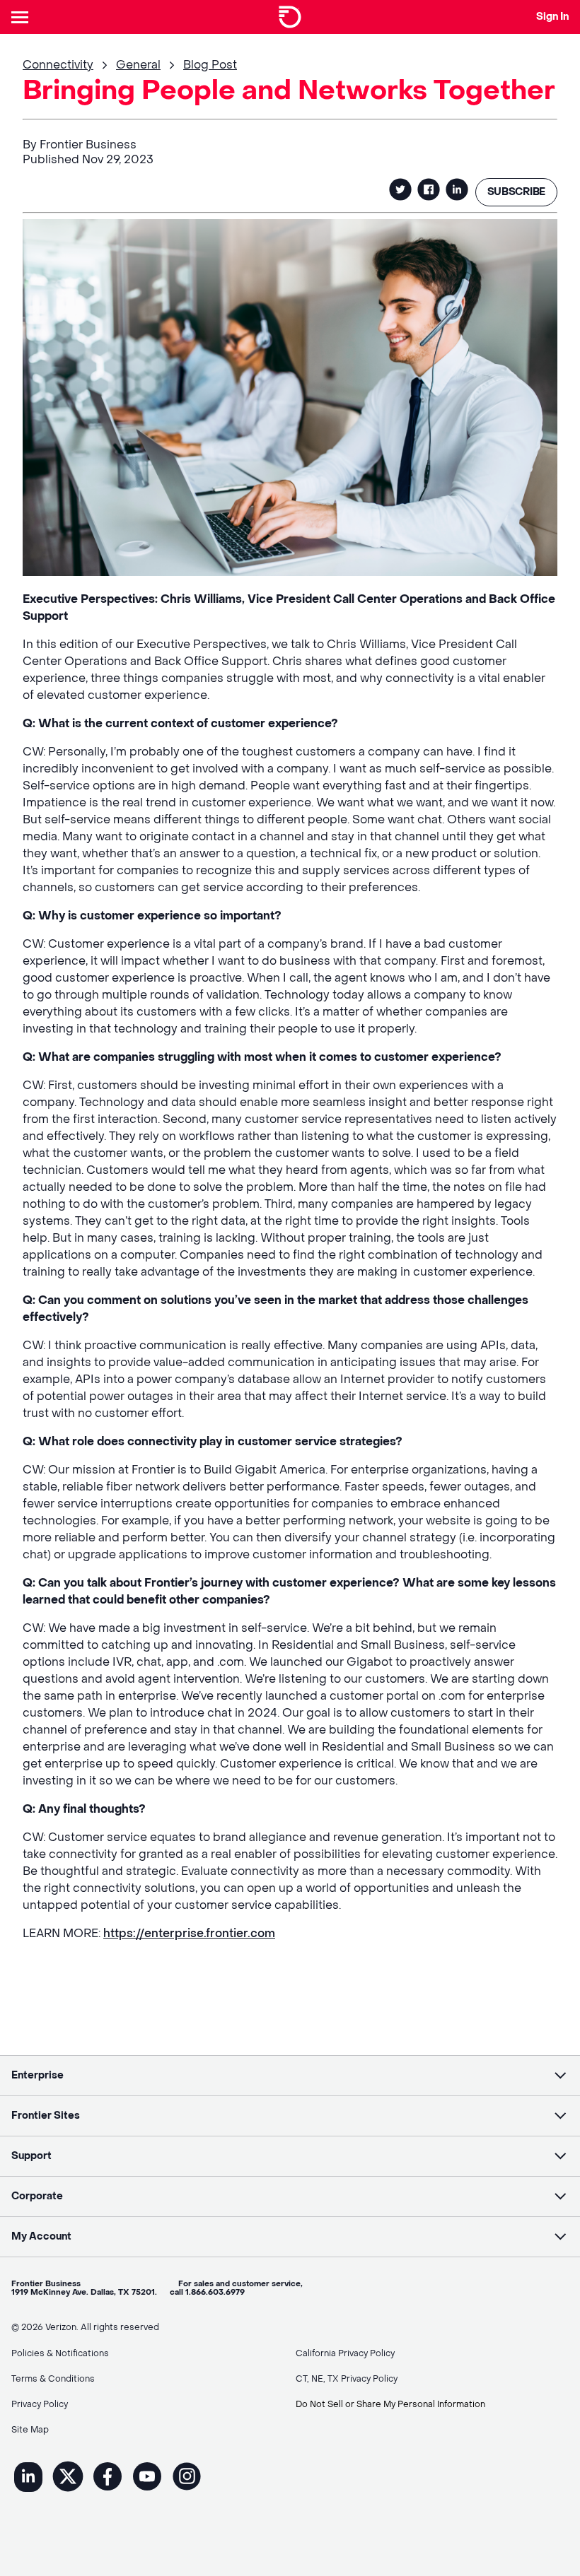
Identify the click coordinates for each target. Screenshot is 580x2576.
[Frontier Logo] (290, 17)
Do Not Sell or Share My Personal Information (390, 2404)
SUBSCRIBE (516, 192)
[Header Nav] (23, 17)
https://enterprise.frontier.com (189, 1933)
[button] (290, 2076)
